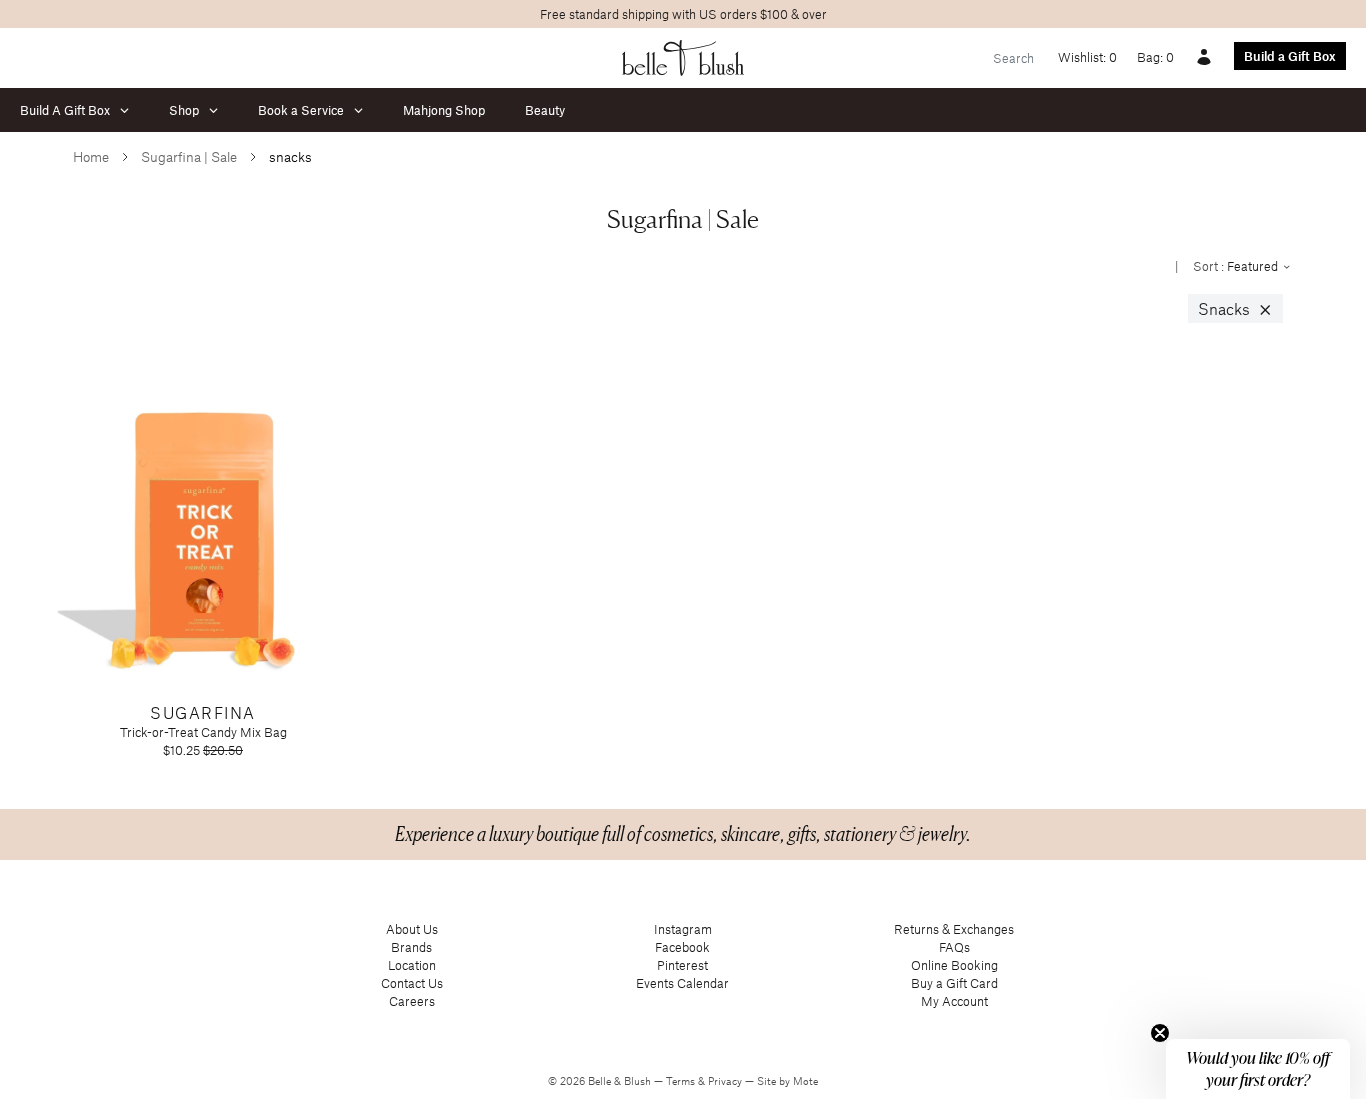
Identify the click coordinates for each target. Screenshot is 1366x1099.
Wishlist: (1087, 57)
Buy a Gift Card (954, 983)
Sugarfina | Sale (189, 156)
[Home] (683, 58)
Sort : (1237, 266)
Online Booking (954, 965)
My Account (954, 1001)
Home (91, 156)
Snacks (1235, 309)
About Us (412, 929)
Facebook (682, 947)
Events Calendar (682, 983)
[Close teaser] (1160, 1033)
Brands (411, 947)
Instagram (683, 929)
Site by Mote (787, 1081)
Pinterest (682, 965)
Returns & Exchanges (954, 929)
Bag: (1155, 57)
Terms (682, 1081)
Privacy (726, 1081)
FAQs (954, 947)
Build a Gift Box (1290, 56)
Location (412, 965)
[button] (1258, 1069)
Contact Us (412, 983)
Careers (412, 1001)
